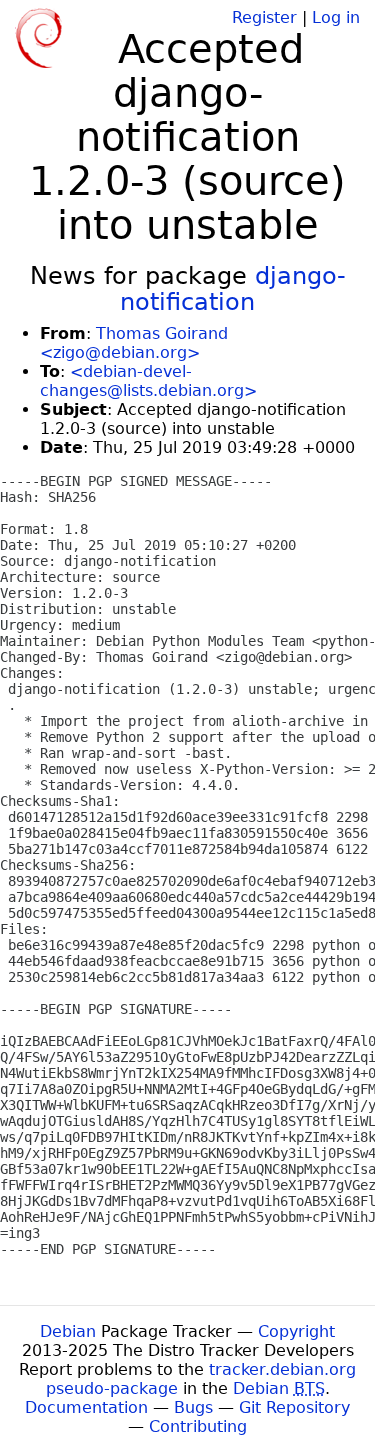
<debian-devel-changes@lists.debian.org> (148, 381)
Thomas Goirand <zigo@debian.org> (134, 343)
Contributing (198, 1426)
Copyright (296, 1331)
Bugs (193, 1407)
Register (264, 17)
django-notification (233, 289)
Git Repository (294, 1407)
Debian (68, 1331)
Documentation (86, 1407)
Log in (336, 17)
